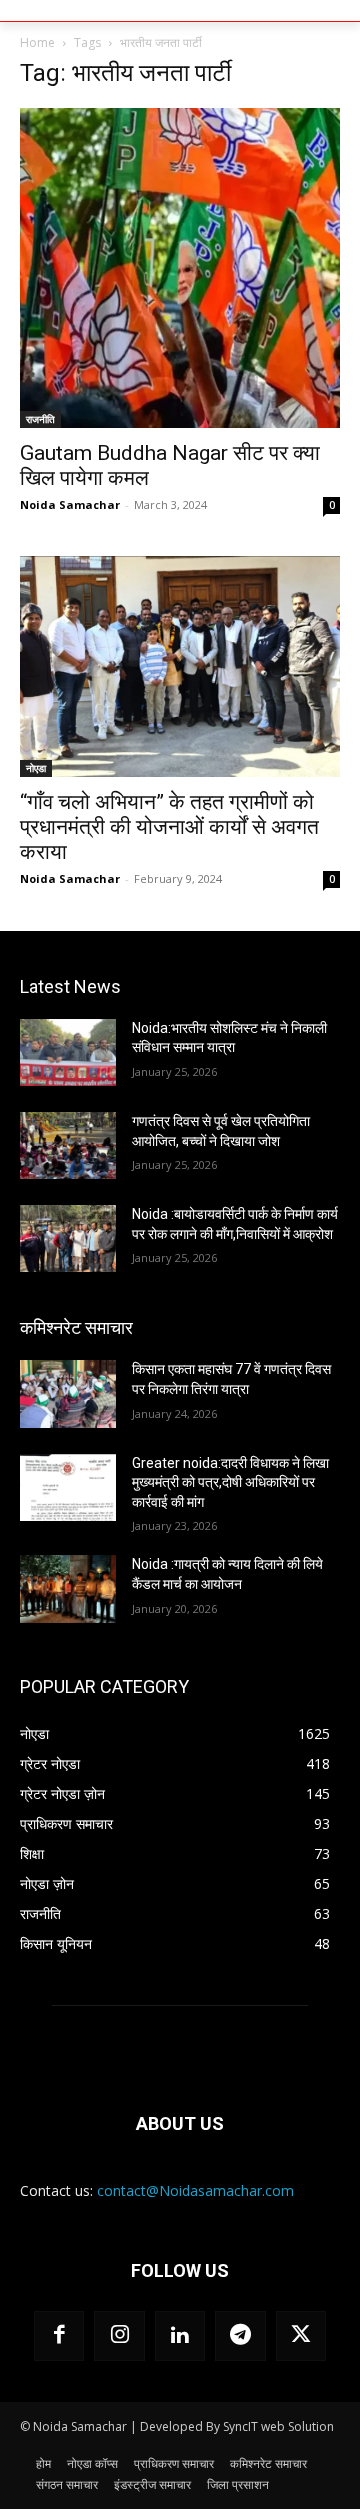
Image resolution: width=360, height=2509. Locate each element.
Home (37, 42)
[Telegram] (240, 2336)
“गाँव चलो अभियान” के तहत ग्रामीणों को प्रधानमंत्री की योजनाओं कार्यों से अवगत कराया (169, 827)
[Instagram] (119, 2336)
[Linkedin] (180, 2336)
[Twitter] (301, 2336)
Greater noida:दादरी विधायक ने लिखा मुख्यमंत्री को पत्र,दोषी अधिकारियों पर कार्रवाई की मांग (230, 1482)
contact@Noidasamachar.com (195, 2190)
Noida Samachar (70, 504)
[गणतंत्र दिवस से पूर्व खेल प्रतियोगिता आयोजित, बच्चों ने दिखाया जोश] (68, 1145)
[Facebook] (59, 2336)
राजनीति (40, 419)
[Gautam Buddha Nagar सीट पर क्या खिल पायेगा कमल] (180, 268)
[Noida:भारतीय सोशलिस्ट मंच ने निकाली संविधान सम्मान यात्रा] (68, 1052)
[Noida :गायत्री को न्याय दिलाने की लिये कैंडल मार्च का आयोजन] (68, 1588)
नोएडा (36, 768)
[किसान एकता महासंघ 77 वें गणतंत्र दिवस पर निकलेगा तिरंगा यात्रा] (68, 1393)
